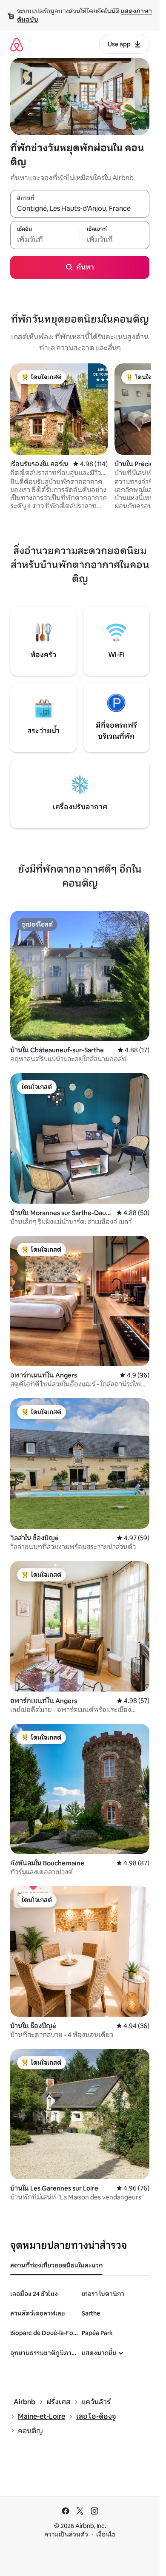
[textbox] (45, 240)
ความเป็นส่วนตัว (66, 2534)
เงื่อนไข (106, 2534)
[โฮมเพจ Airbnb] (17, 44)
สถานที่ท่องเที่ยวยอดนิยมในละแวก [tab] (56, 2265)
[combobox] (80, 208)
